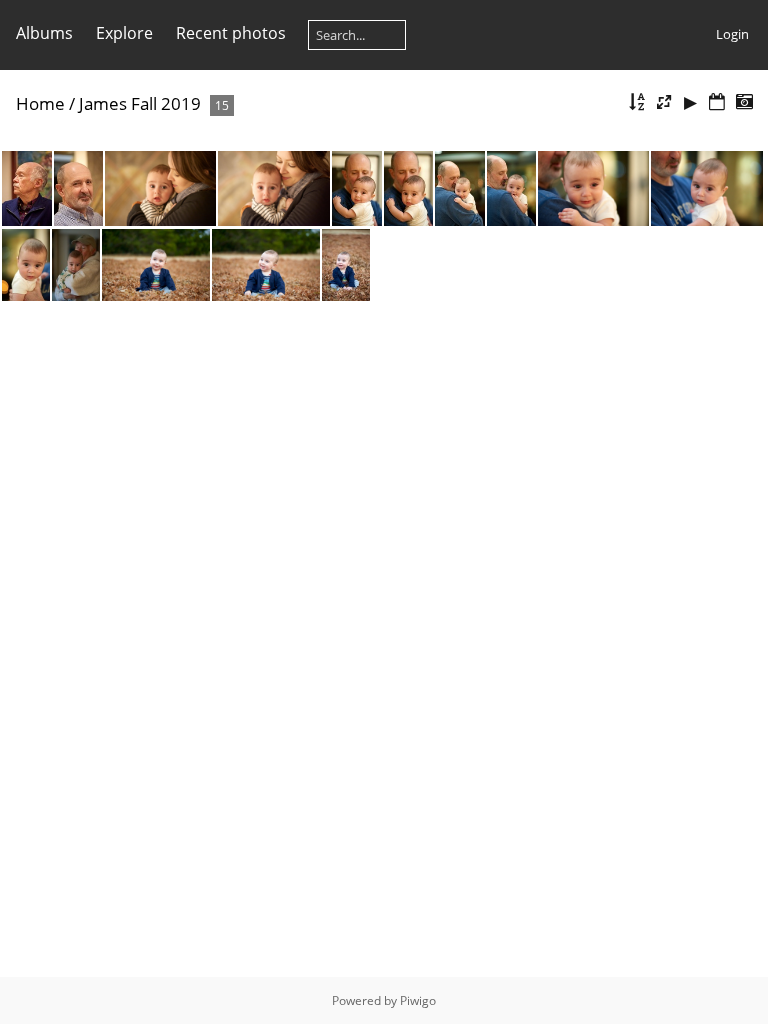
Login (732, 34)
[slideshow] (691, 102)
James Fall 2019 (140, 103)
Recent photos (231, 33)
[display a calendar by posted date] (717, 102)
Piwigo (418, 1000)
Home (40, 103)
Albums (44, 33)
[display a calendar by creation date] (744, 102)
